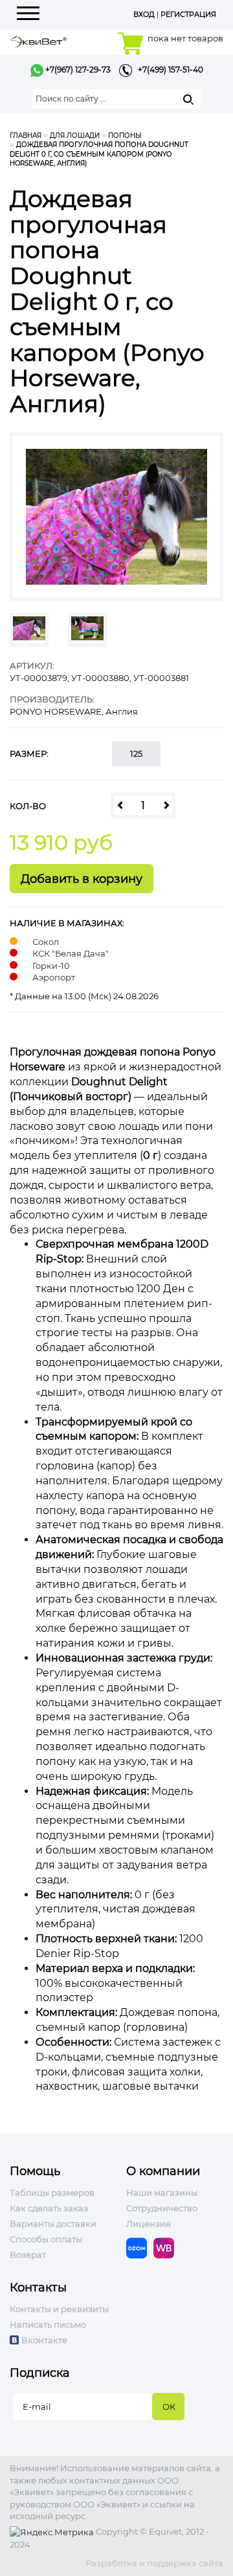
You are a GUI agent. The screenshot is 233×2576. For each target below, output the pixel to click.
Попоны (125, 135)
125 (136, 753)
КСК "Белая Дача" (71, 953)
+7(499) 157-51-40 (168, 70)
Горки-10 (51, 966)
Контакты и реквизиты (59, 2309)
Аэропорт (54, 977)
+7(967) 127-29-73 (77, 70)
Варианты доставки (53, 2224)
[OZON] (140, 2247)
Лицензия (149, 2224)
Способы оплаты (46, 2239)
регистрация (188, 14)
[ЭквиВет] (39, 40)
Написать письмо (48, 2324)
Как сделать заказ (49, 2208)
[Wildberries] (167, 2247)
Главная (26, 135)
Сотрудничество (162, 2208)
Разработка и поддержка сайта (154, 2563)
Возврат (28, 2255)
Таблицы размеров (52, 2192)
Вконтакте (44, 2340)
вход (144, 14)
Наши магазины (162, 2192)
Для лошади (75, 135)
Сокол (46, 942)
